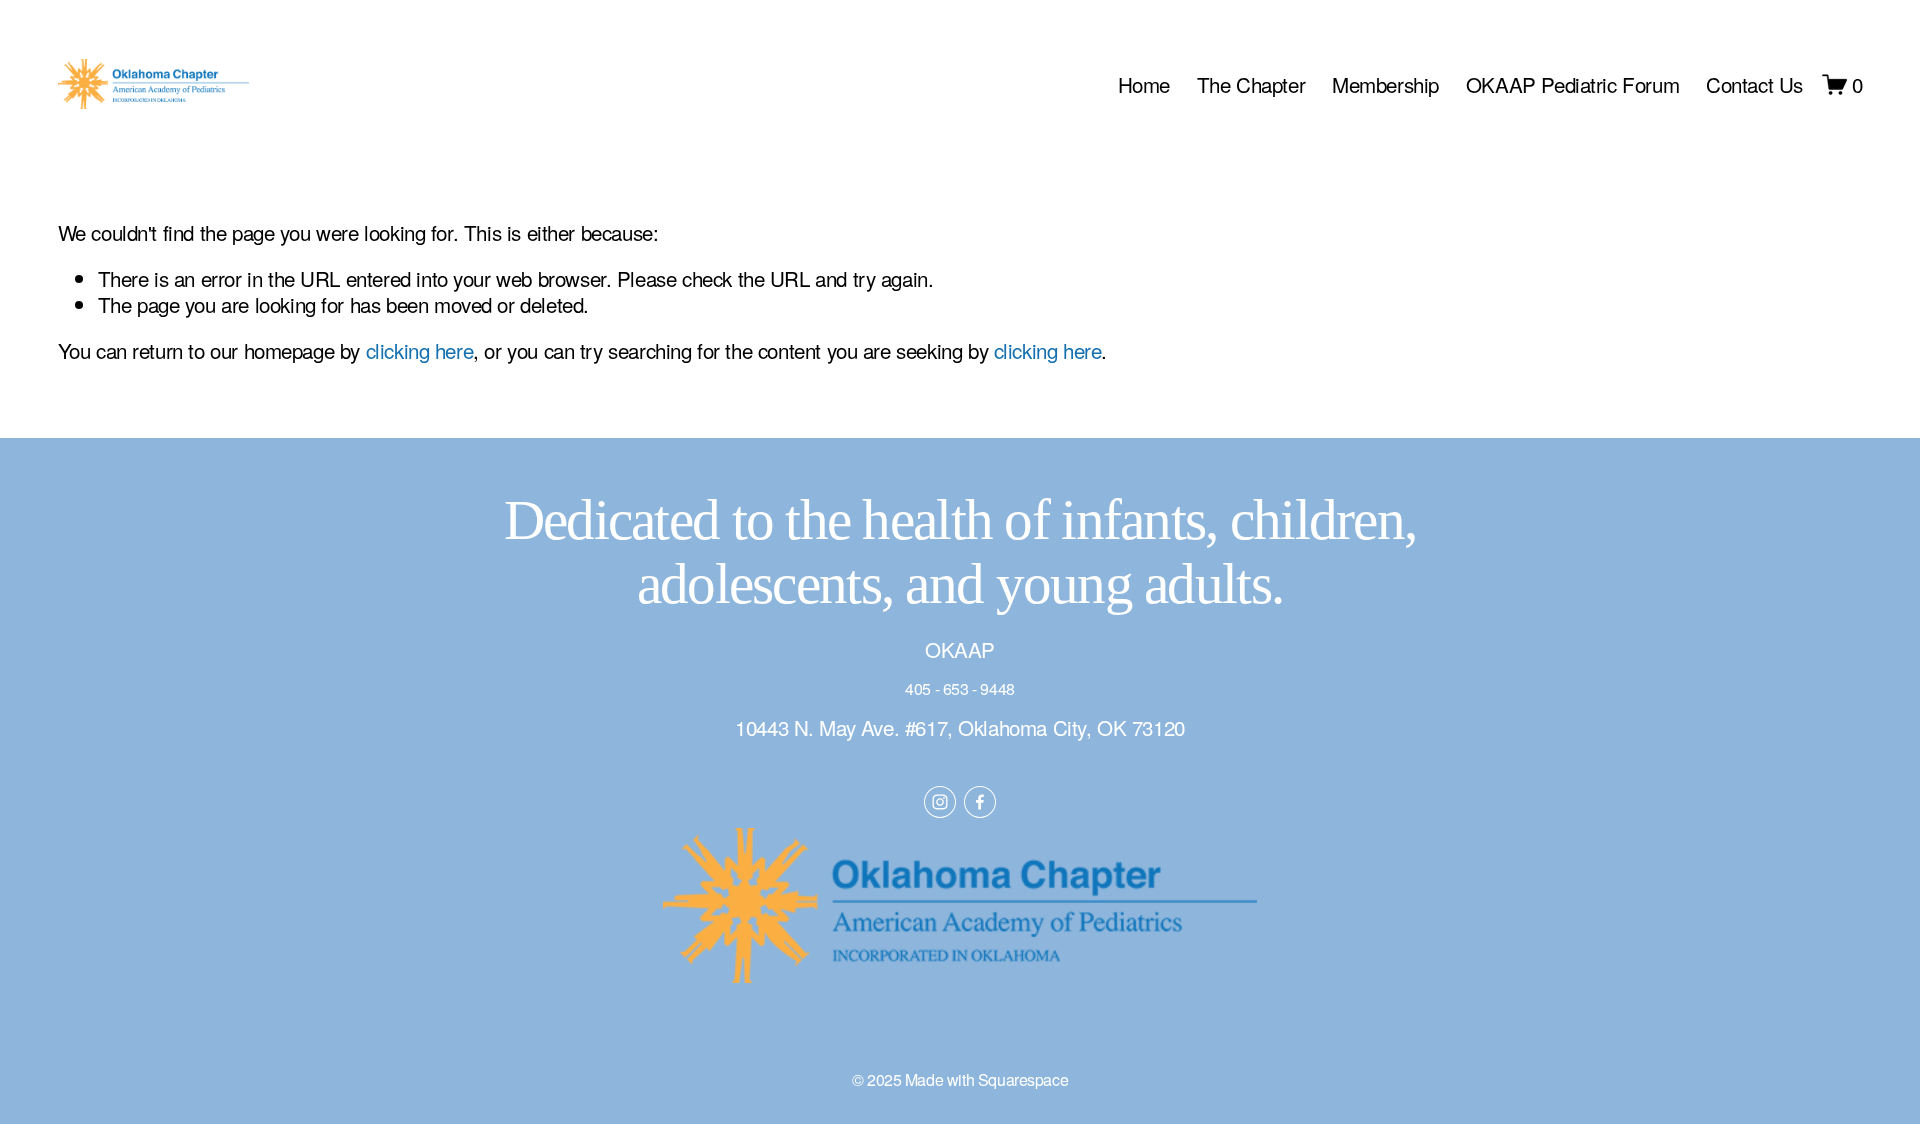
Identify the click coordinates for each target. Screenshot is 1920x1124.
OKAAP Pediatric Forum (1572, 84)
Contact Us (1754, 84)
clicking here (420, 350)
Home (1144, 84)
